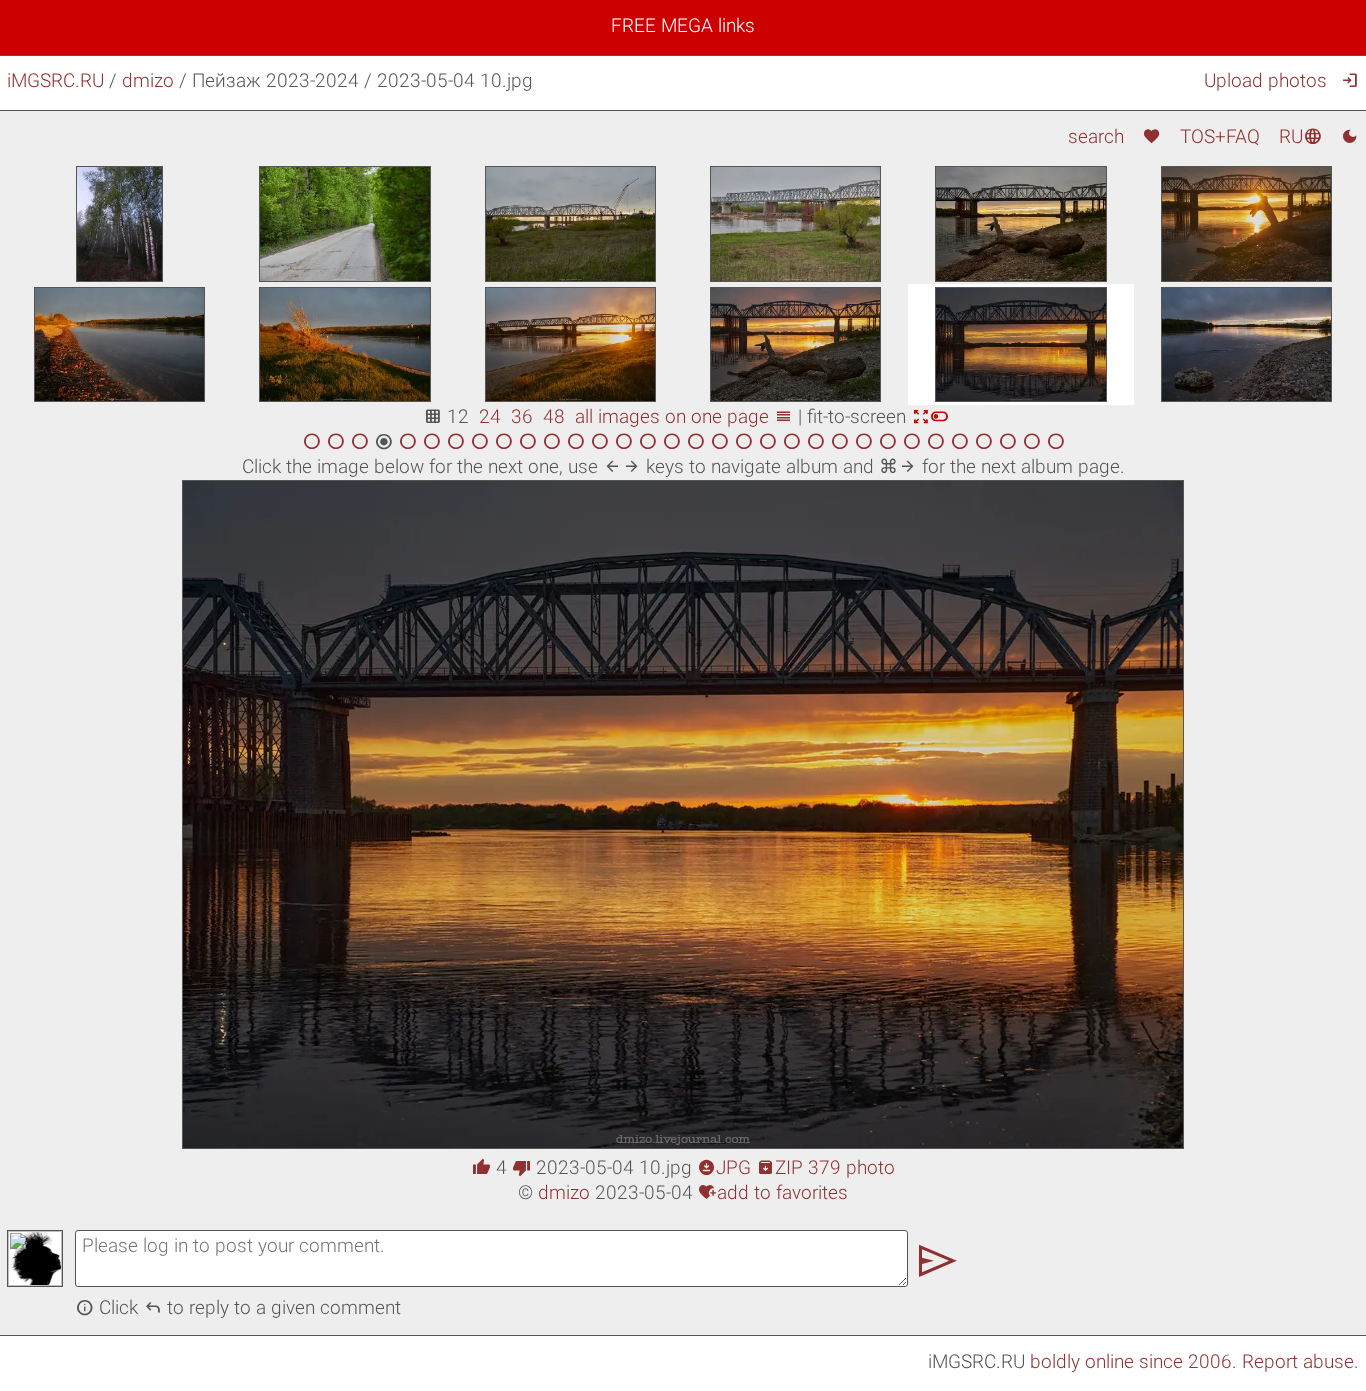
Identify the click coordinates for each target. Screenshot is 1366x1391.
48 (554, 416)
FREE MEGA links (683, 25)
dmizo (148, 80)
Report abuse (1298, 1361)
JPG (724, 1167)
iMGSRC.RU (55, 80)
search (1096, 136)
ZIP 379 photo (825, 1167)
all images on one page (684, 416)
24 (490, 416)
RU (1300, 136)
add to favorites (773, 1192)
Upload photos (1265, 80)
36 (522, 416)
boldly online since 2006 (1131, 1361)
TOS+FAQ (1220, 136)
